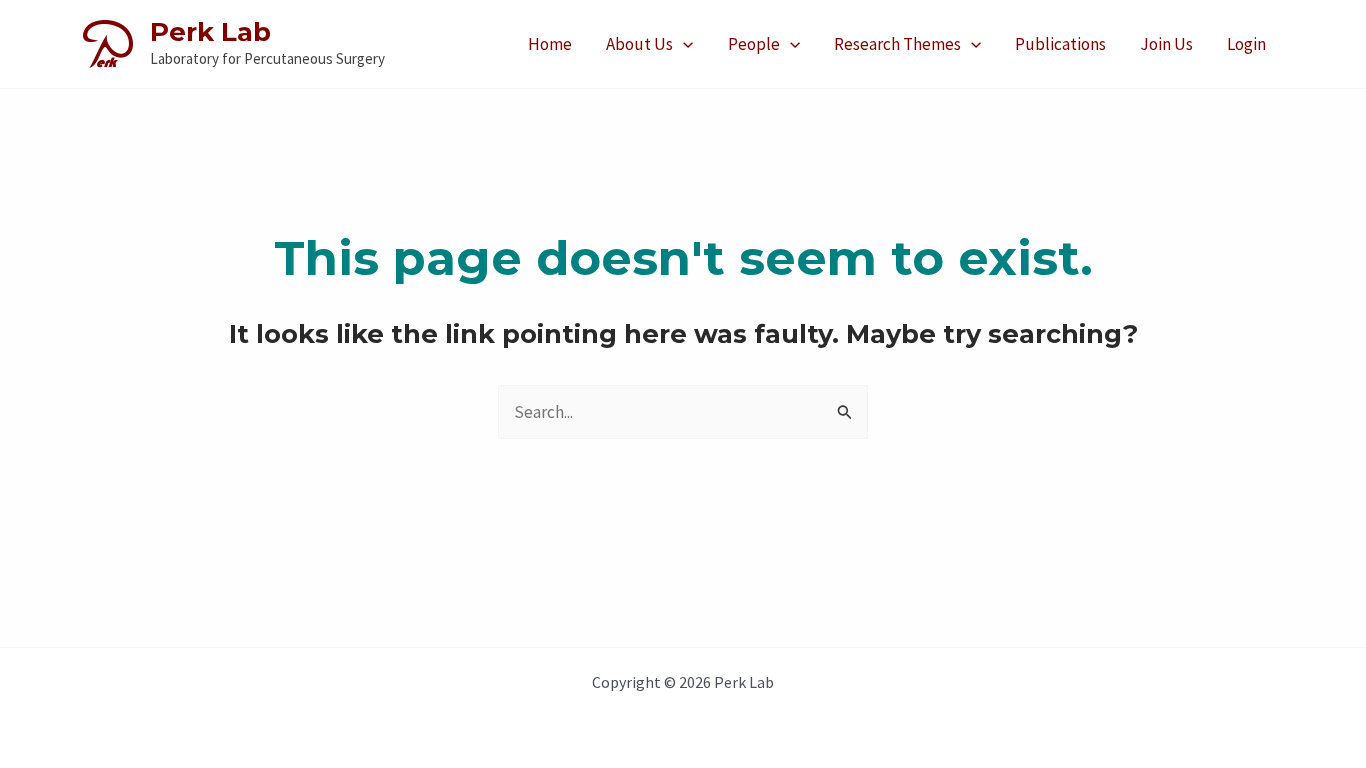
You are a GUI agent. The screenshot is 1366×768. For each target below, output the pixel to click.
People (754, 44)
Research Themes (897, 44)
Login (1246, 44)
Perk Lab (210, 32)
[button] (683, 44)
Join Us (1166, 44)
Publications (1060, 44)
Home (550, 44)
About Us (639, 44)
